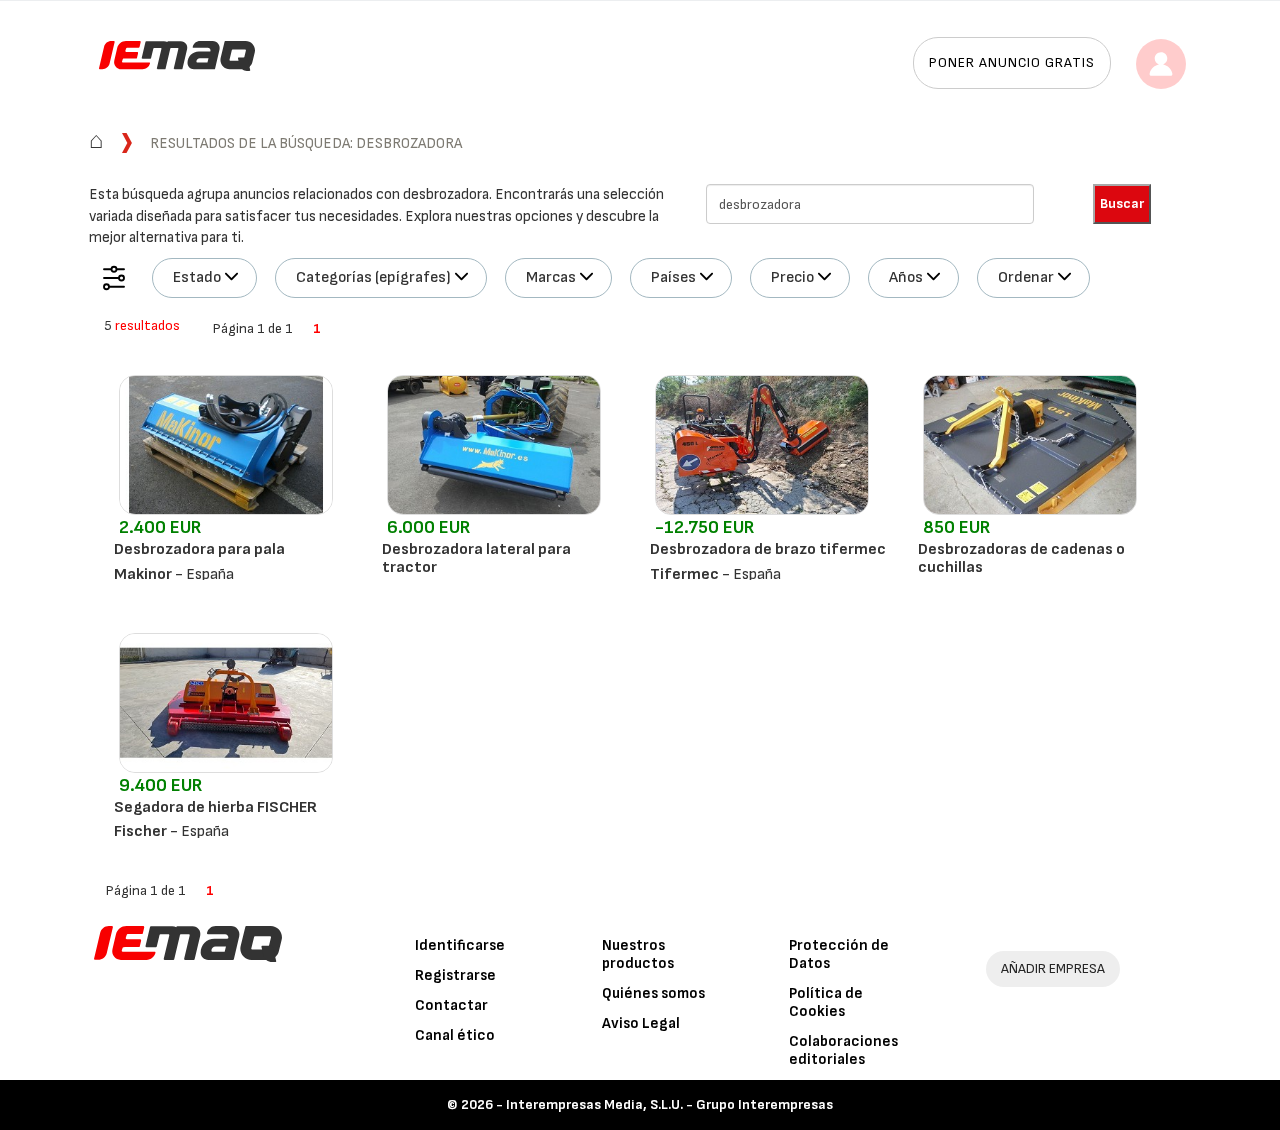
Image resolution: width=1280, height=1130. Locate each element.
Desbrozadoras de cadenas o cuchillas (1021, 558)
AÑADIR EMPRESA (1053, 968)
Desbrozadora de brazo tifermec (768, 549)
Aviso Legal (641, 1023)
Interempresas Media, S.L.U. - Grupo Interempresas (669, 1104)
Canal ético (455, 1035)
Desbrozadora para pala (199, 549)
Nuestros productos (638, 954)
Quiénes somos (653, 993)
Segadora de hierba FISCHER (215, 807)
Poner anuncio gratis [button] (1012, 62)
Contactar (451, 1005)
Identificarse (460, 945)
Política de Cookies (826, 1002)
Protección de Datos (839, 954)
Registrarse (455, 975)
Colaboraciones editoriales (843, 1050)
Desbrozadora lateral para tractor (476, 558)
